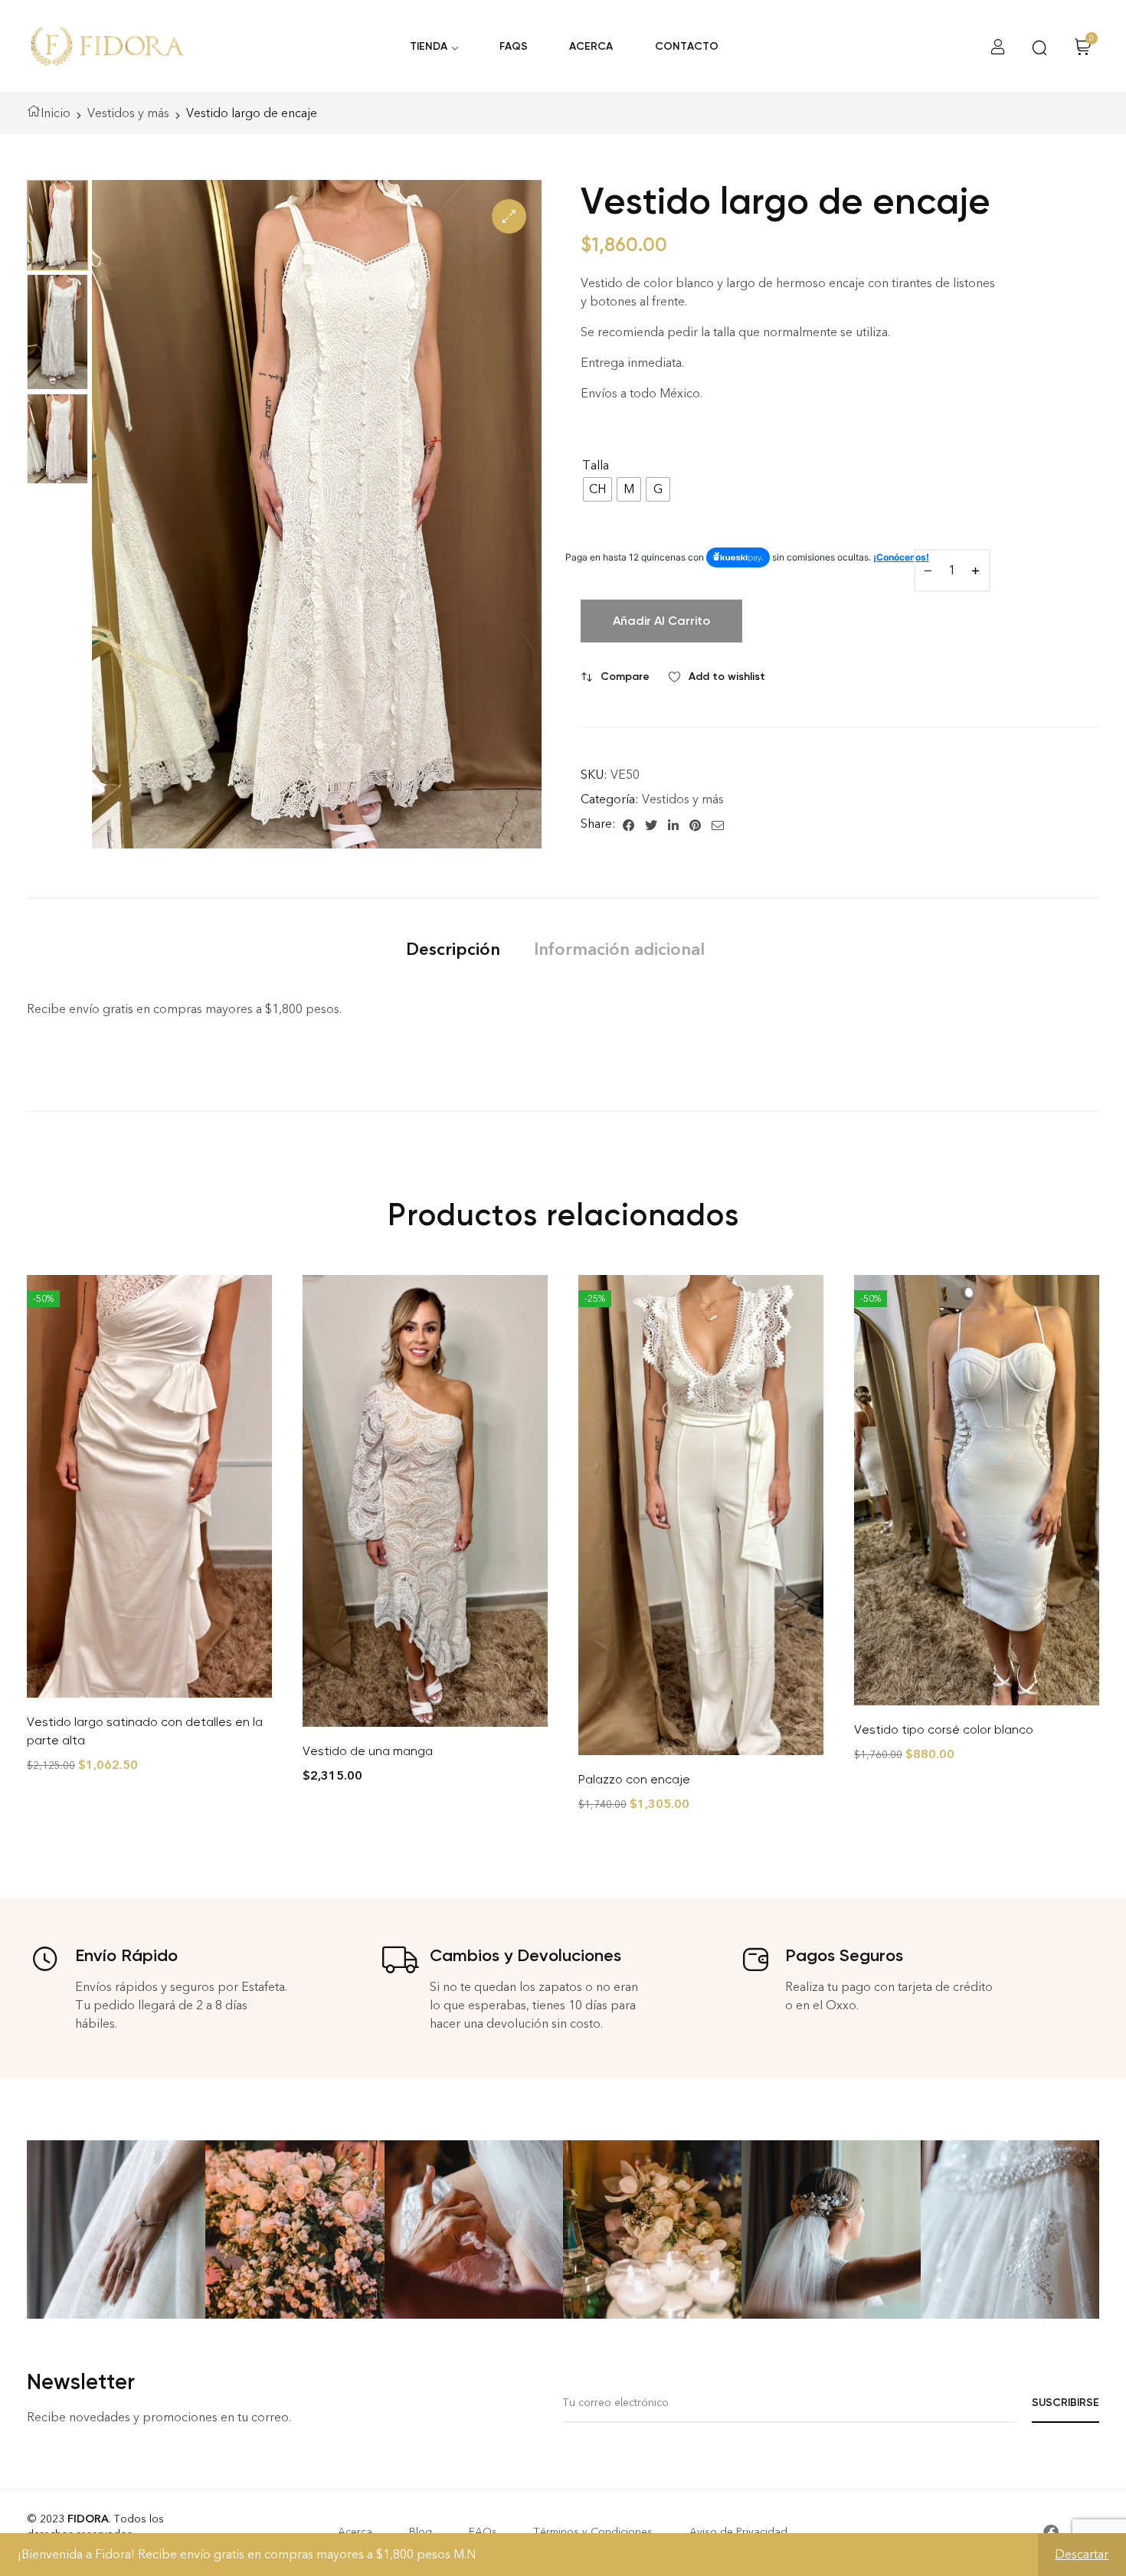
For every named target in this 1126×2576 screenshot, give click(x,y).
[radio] (597, 489)
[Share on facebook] (628, 824)
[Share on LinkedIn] (673, 824)
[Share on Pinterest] (695, 824)
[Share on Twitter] (651, 824)
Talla (596, 465)
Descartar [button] (1082, 2554)
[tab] (453, 949)
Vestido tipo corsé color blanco (944, 1729)
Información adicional (619, 949)
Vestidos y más (128, 113)
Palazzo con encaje (634, 1779)
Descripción (453, 949)
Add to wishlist (727, 677)
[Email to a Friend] (718, 824)
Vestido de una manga (368, 1751)
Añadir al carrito (661, 621)
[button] (509, 216)
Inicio (56, 113)
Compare (625, 677)
